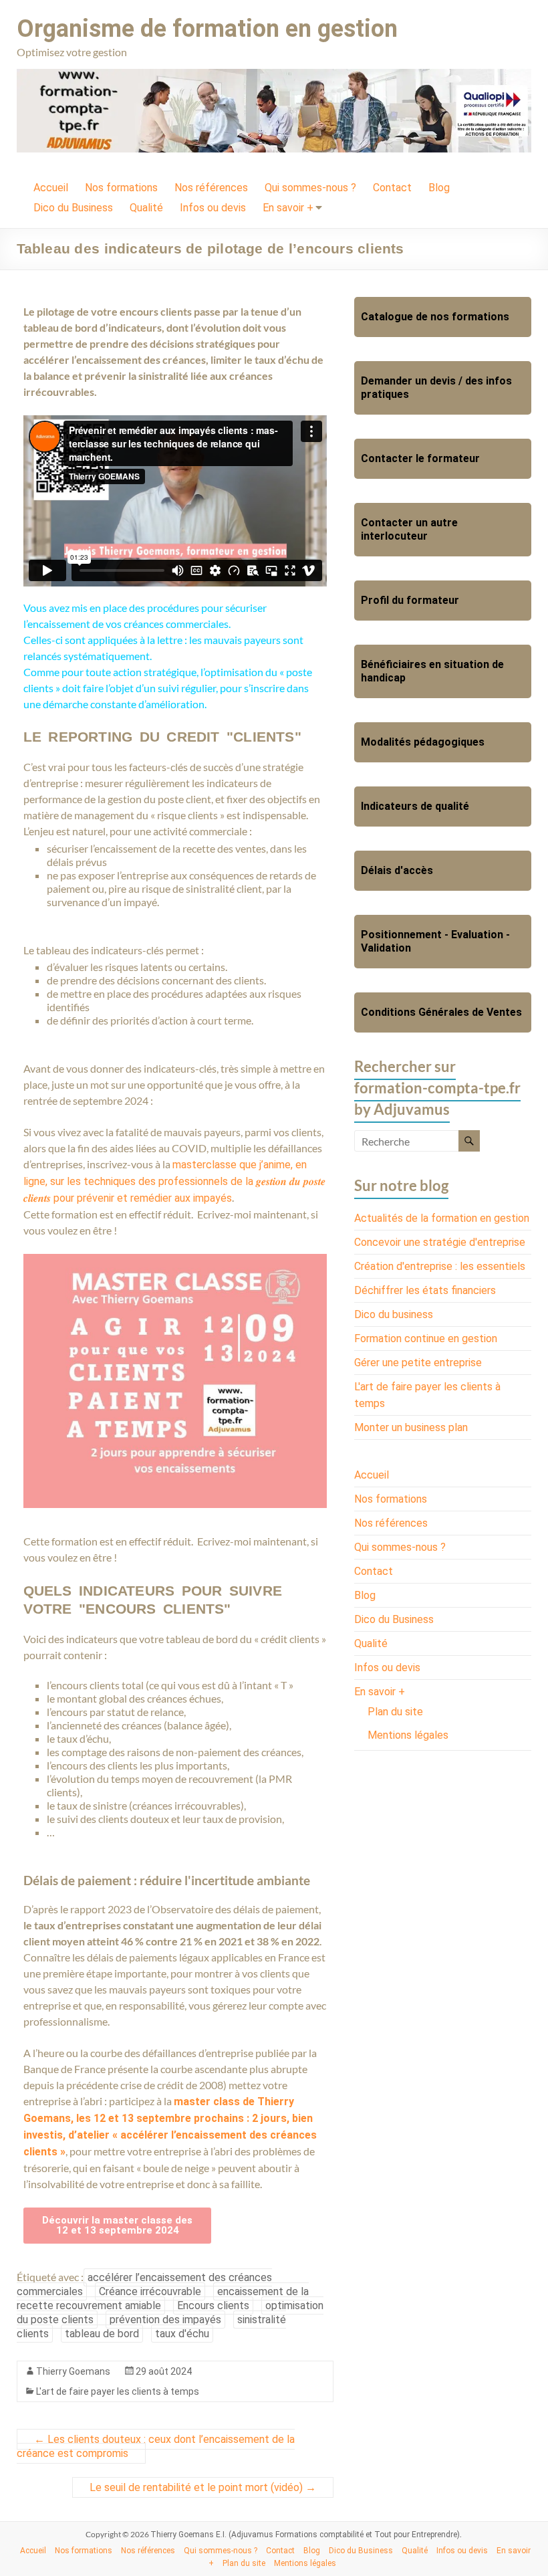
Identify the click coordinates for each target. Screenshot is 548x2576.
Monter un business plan (411, 1427)
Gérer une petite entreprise (418, 1363)
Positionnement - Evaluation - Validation (435, 941)
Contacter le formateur (420, 458)
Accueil (51, 188)
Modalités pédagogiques (423, 742)
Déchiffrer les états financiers (425, 1290)
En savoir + (288, 208)
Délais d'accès (397, 870)
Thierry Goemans (73, 2371)
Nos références (211, 188)
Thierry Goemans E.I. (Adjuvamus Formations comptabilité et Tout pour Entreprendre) (305, 2535)
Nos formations (121, 188)
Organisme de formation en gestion (207, 29)
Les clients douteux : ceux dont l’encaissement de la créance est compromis (156, 2446)
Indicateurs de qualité (415, 806)
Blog (439, 188)
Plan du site (395, 1712)
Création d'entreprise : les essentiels (440, 1266)
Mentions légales (408, 1735)
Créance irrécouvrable (150, 2291)
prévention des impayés (165, 2320)
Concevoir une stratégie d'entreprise (440, 1242)
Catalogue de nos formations (435, 317)
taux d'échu (182, 2334)
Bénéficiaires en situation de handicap (432, 671)
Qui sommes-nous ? (310, 188)
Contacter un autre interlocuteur (409, 529)
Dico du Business (73, 208)
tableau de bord (102, 2334)
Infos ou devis (213, 208)
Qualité (146, 208)
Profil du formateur (410, 600)
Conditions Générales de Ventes (441, 1012)
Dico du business (394, 1314)
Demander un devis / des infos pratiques (436, 388)
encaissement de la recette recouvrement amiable (163, 2298)
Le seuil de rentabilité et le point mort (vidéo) (203, 2487)
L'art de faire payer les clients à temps (118, 2391)
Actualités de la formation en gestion (442, 1218)
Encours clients (213, 2305)
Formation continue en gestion (426, 1338)
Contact (392, 188)
